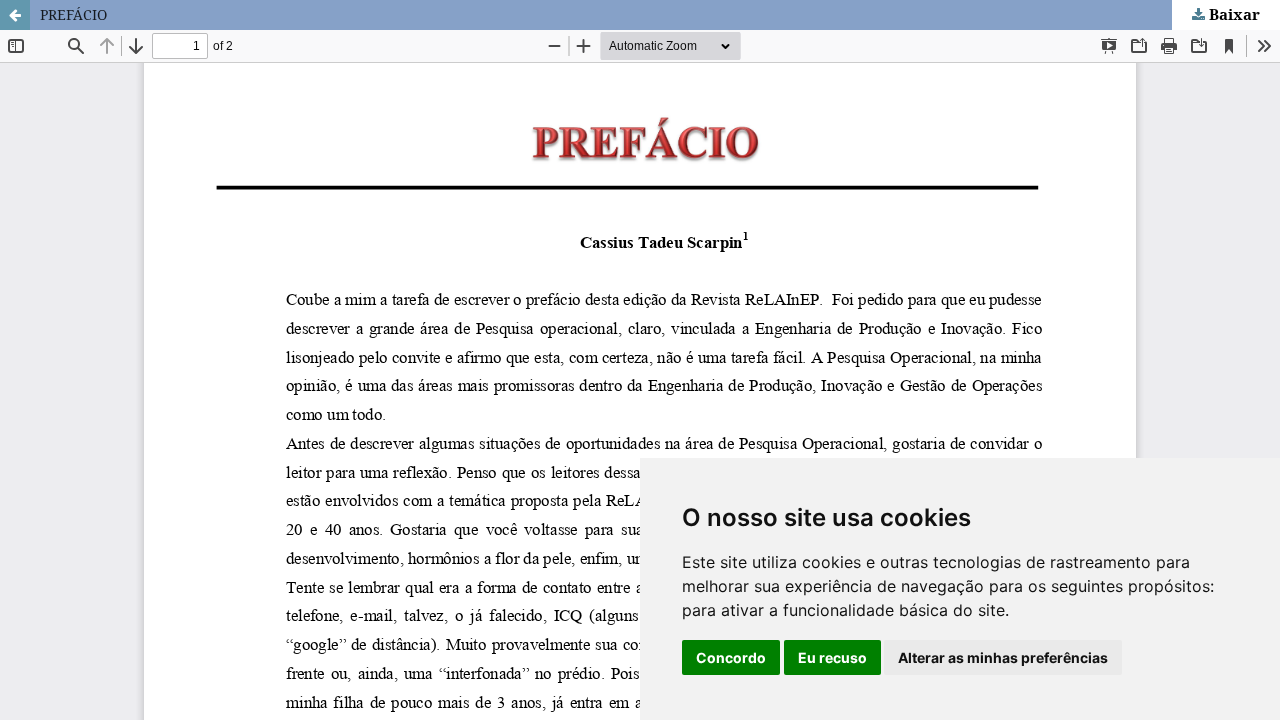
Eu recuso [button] (832, 657)
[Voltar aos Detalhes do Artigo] (15, 15)
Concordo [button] (731, 657)
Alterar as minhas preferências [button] (1003, 657)
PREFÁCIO (73, 14)
